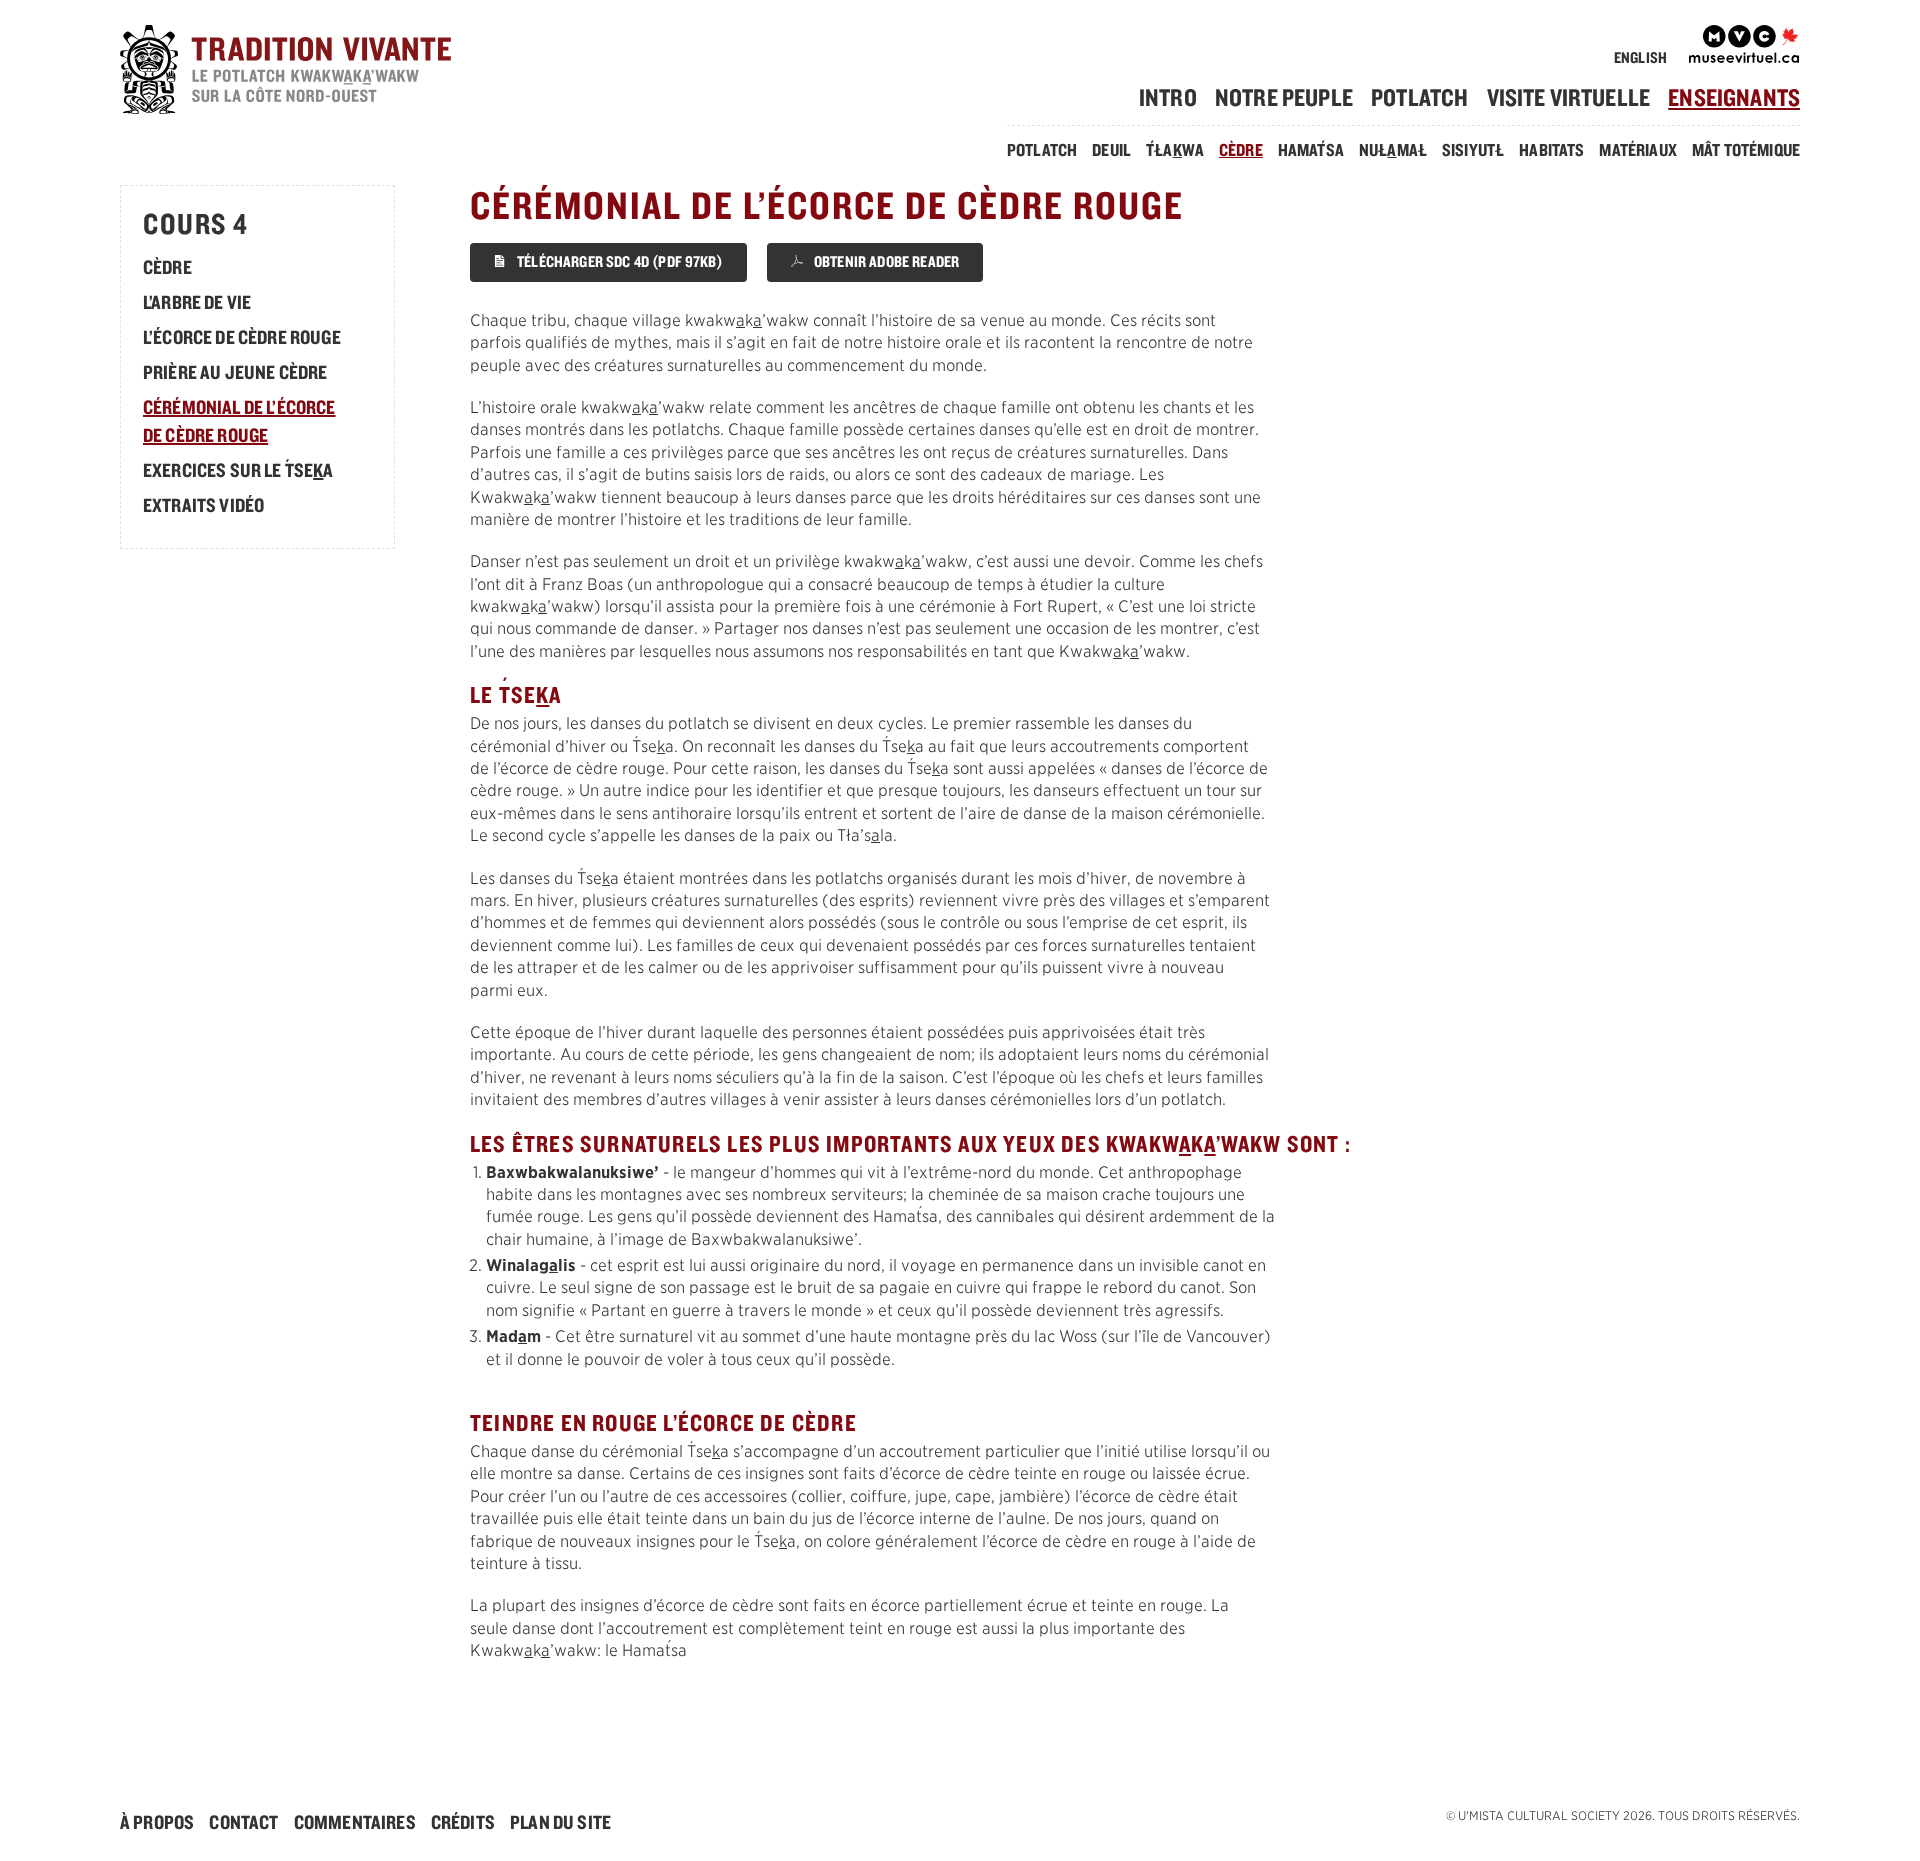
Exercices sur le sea (238, 470)
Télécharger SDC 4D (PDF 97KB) (618, 261)
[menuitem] (1175, 97)
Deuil (1111, 149)
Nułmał (1393, 149)
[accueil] (316, 72)
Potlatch (1419, 97)
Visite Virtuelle (1569, 97)
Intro (1168, 97)
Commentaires (355, 1822)
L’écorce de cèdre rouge (242, 337)
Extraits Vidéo (203, 505)
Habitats (1551, 149)
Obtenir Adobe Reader (885, 261)
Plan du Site (560, 1822)
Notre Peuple (1284, 97)
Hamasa (1311, 149)
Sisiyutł (1473, 149)
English (1640, 57)
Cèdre (1241, 149)
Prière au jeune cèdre (235, 372)
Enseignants (1734, 97)
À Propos (157, 1822)
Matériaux (1637, 149)
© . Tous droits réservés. (1623, 1815)
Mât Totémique (1746, 149)
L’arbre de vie (197, 302)
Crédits (463, 1822)
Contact (243, 1822)
